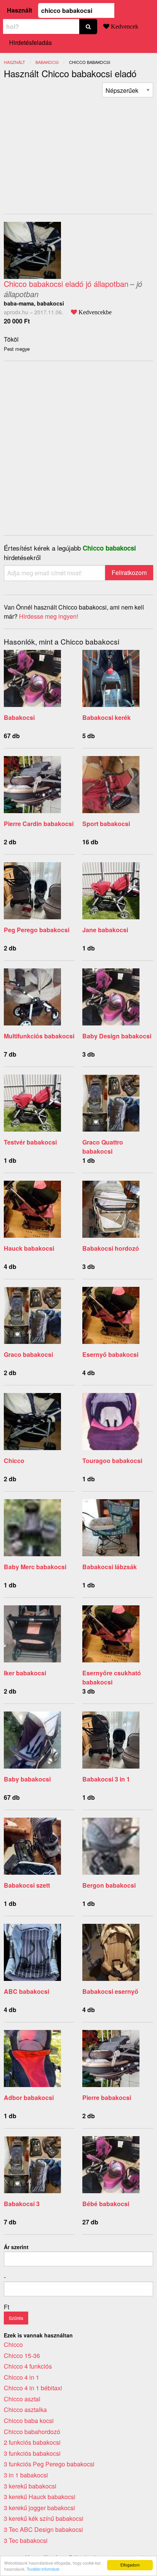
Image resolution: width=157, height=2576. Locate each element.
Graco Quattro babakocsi (103, 1147)
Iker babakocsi (25, 1673)
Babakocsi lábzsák (110, 1567)
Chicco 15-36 (22, 2355)
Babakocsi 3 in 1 (106, 1779)
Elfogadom (130, 2565)
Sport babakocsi (106, 824)
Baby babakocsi (27, 1779)
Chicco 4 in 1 (22, 2377)
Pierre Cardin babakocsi (39, 824)
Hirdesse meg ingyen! (49, 616)
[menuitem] (128, 90)
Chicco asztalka (25, 2410)
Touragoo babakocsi (112, 1461)
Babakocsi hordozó (111, 1248)
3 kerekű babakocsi (30, 2486)
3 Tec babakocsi (26, 2540)
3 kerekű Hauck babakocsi (40, 2497)
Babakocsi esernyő (110, 1991)
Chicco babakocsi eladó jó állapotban (66, 284)
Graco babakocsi (28, 1354)
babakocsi (47, 62)
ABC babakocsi (26, 1991)
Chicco (14, 1461)
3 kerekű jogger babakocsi (39, 2508)
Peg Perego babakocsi (37, 930)
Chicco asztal (22, 2399)
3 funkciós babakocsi (32, 2453)
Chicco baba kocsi (29, 2421)
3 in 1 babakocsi (26, 2475)
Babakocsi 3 (22, 2204)
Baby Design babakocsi (117, 1036)
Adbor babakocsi (29, 2098)
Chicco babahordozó (32, 2432)
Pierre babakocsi (107, 2098)
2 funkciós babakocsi (32, 2442)
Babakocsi (19, 717)
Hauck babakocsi (29, 1248)
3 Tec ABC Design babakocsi (43, 2529)
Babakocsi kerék (107, 717)
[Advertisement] (68, 151)
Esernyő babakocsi (110, 1354)
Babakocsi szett (27, 1885)
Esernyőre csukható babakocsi (112, 1677)
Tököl (11, 339)
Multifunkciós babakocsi (39, 1036)
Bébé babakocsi (106, 2204)
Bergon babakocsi (109, 1885)
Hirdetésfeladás (30, 42)
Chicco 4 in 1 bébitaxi (33, 2388)
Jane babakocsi (105, 930)
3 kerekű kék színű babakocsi (44, 2518)
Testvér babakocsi (30, 1142)
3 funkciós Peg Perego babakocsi (49, 2464)
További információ (43, 2569)
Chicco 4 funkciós (28, 2366)
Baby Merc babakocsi (35, 1567)
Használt (19, 10)
